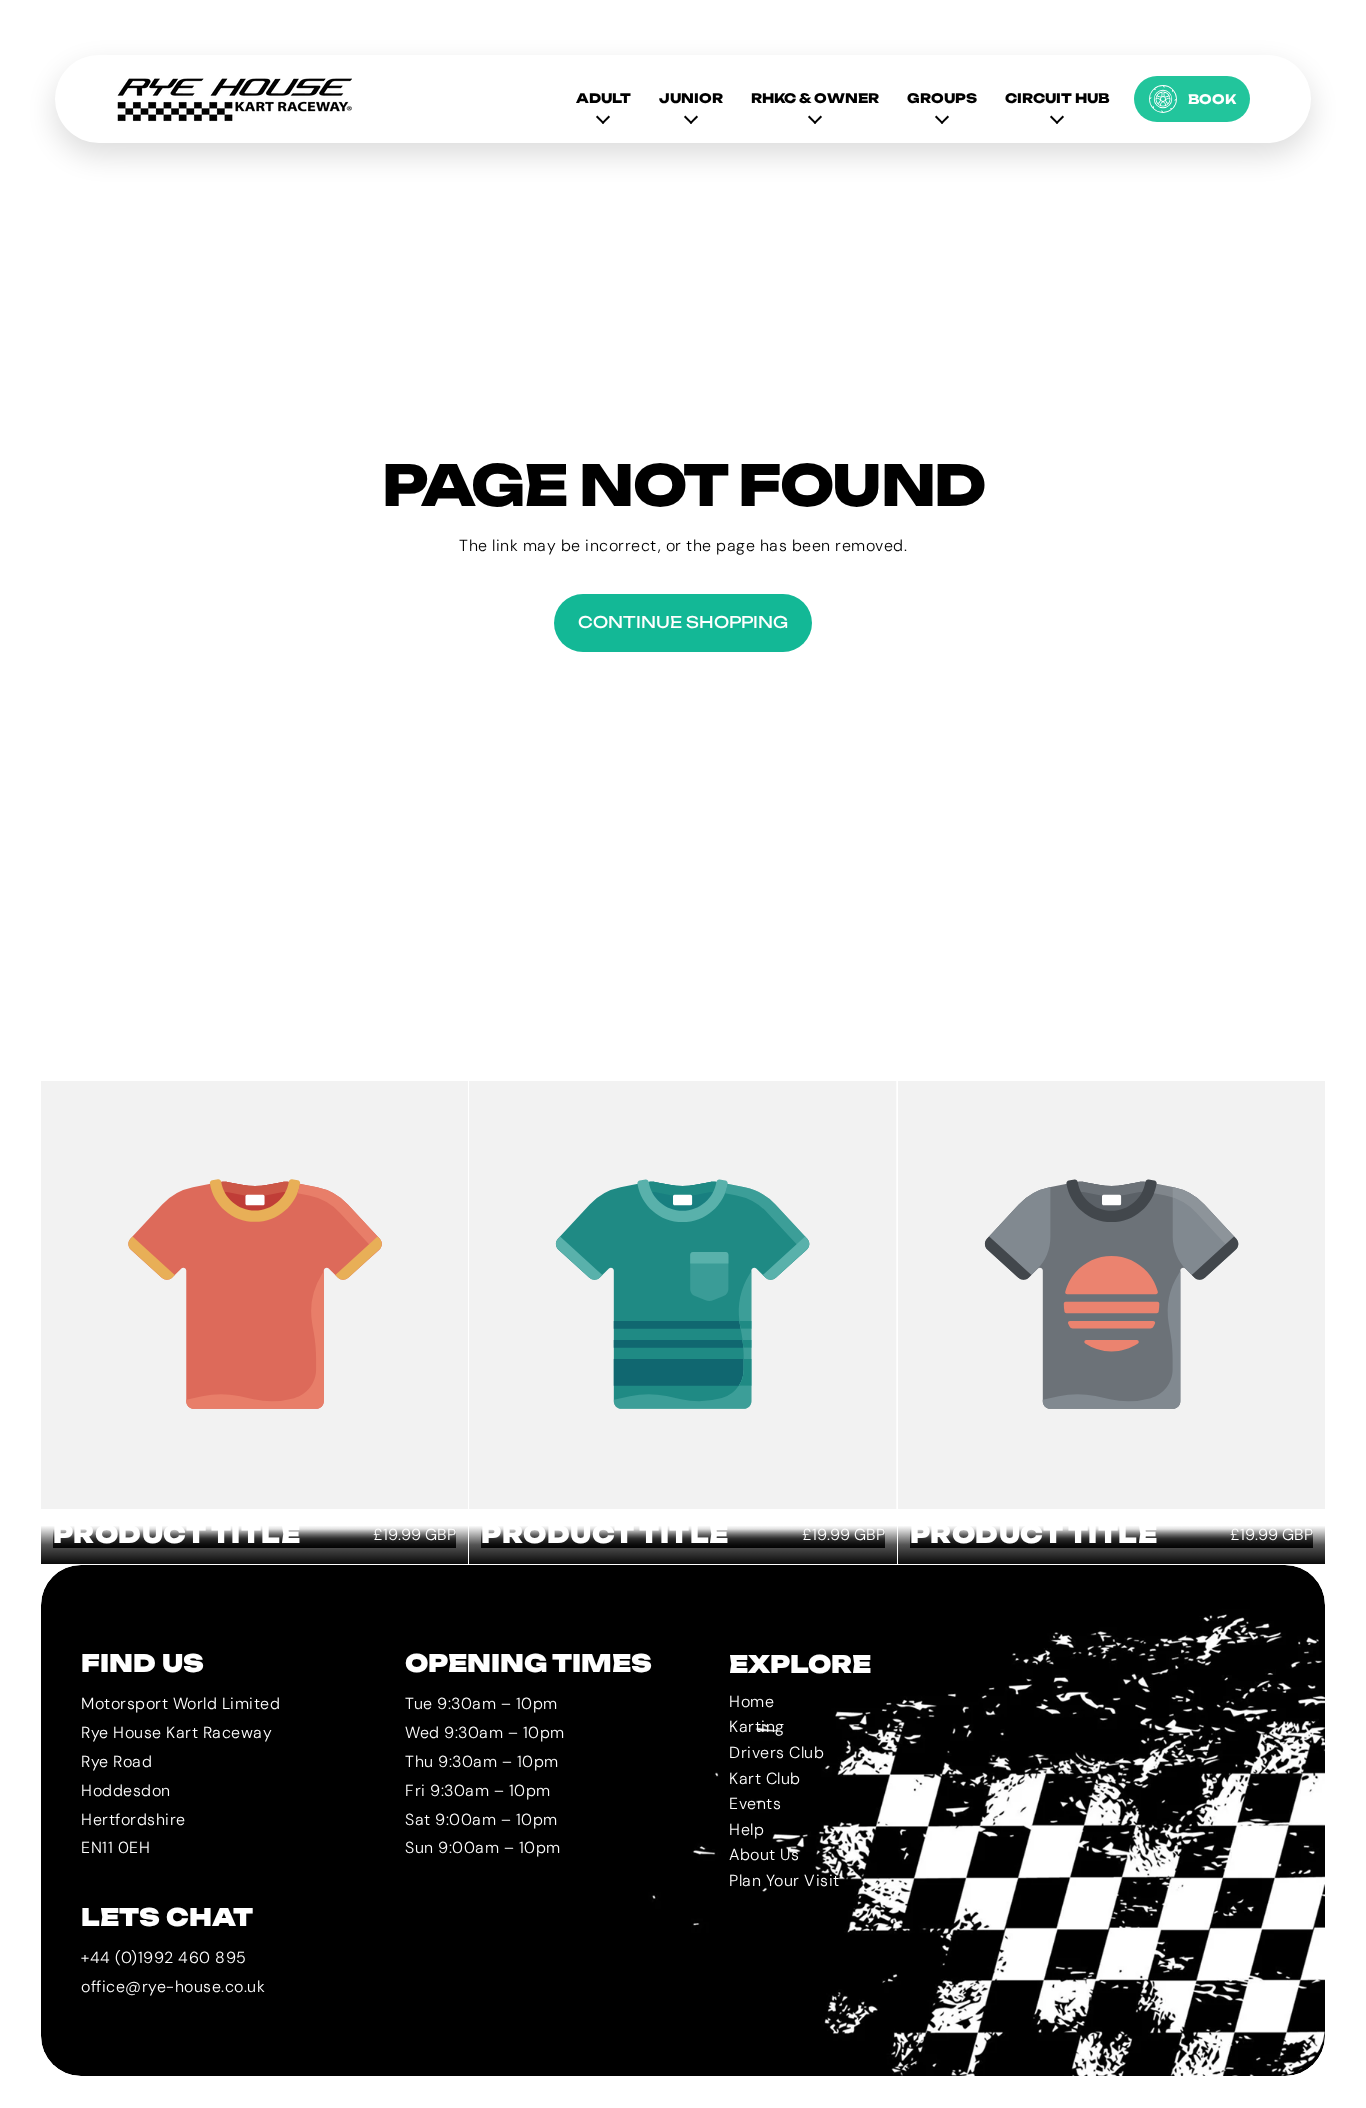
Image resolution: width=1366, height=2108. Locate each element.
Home (751, 1700)
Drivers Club (776, 1752)
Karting (757, 1726)
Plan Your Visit (784, 1880)
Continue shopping (683, 622)
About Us (764, 1854)
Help (746, 1828)
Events (755, 1803)
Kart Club (765, 1777)
